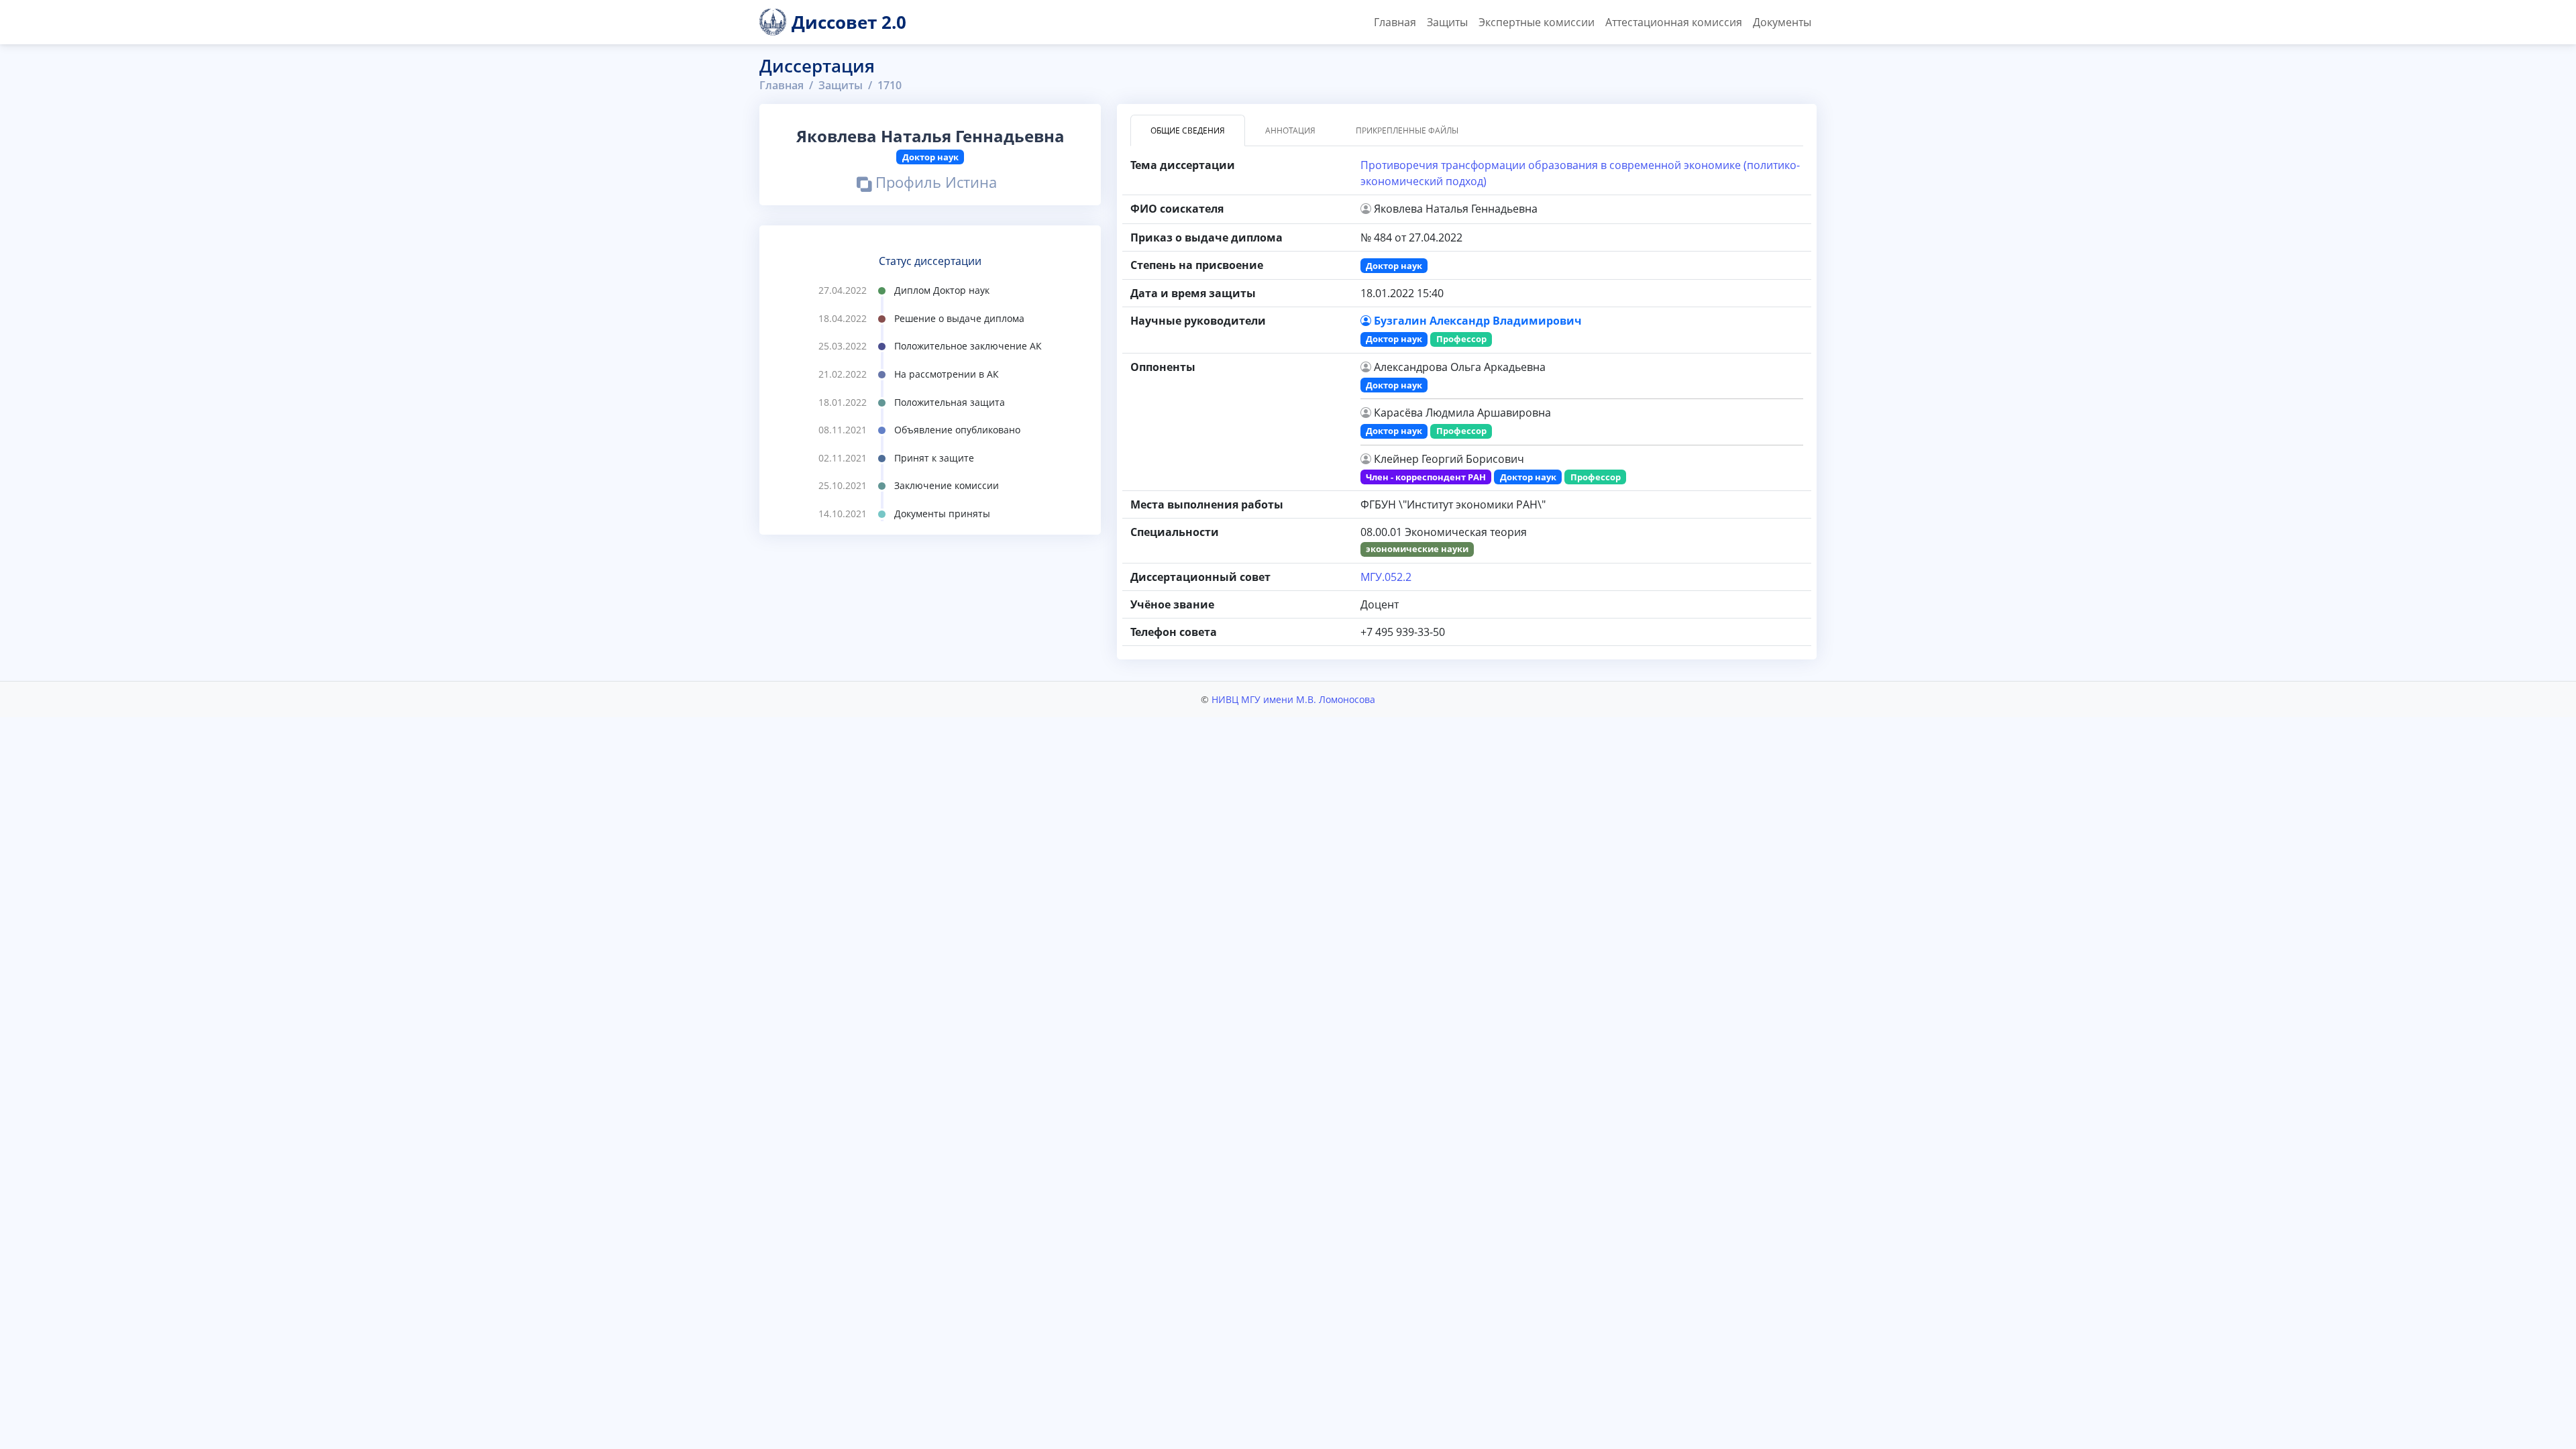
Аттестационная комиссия (1674, 22)
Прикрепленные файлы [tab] (1407, 130)
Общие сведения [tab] (1188, 130)
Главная (1395, 22)
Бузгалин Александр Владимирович (1478, 321)
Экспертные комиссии (1537, 22)
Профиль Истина (934, 184)
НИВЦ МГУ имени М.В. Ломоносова (1293, 699)
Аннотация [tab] (1290, 130)
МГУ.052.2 (1386, 577)
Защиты (1447, 22)
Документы (1782, 22)
